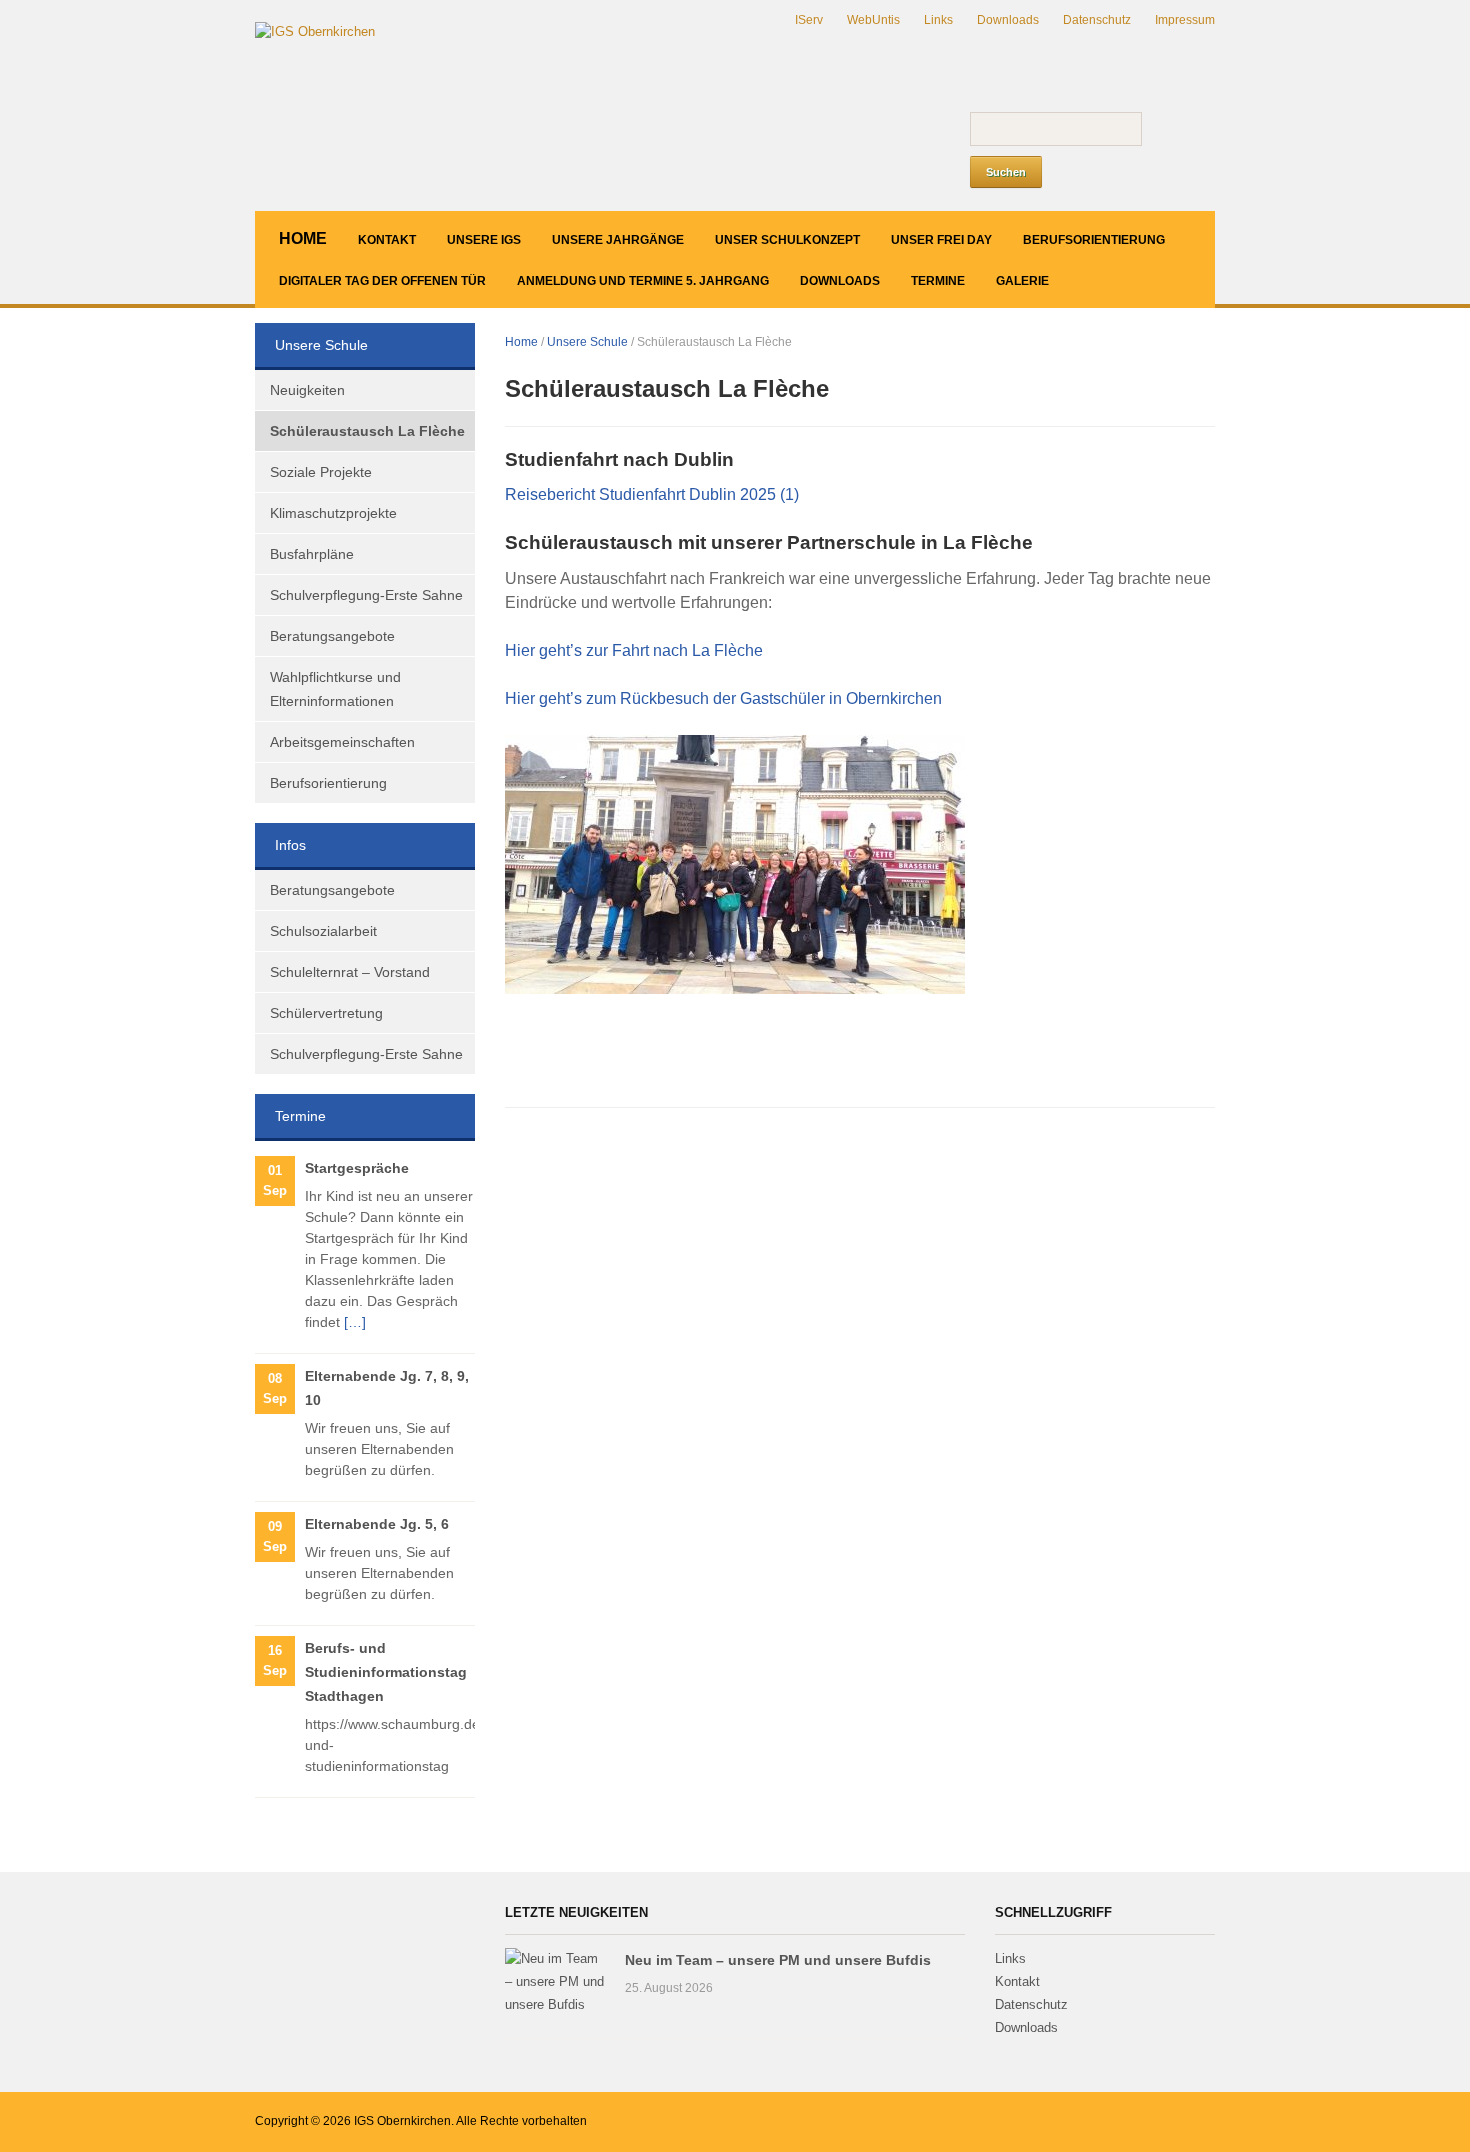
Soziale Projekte (321, 472)
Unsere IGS (484, 240)
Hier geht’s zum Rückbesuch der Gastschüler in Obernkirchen (723, 698)
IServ (809, 20)
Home (303, 238)
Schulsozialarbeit (323, 931)
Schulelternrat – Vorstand (350, 972)
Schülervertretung (326, 1013)
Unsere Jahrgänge (618, 240)
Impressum (1185, 20)
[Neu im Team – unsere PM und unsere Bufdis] (555, 1981)
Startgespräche (357, 1168)
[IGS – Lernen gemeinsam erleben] (315, 31)
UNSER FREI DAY (941, 240)
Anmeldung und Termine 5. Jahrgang (643, 281)
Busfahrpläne (312, 554)
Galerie (1022, 281)
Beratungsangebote (332, 636)
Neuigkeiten (307, 390)
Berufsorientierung (1094, 240)
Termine (938, 281)
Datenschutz (1097, 20)
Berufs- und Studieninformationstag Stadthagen (386, 1672)
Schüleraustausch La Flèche (367, 431)
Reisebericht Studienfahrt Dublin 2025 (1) (652, 494)
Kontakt (387, 240)
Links (938, 20)
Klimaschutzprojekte (333, 513)
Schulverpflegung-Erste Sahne (366, 595)
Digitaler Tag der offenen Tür (382, 281)
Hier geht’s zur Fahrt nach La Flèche (634, 650)
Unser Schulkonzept (787, 240)
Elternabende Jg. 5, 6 (377, 1524)
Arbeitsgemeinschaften (342, 742)
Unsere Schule (587, 342)
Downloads (1008, 20)
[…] (355, 1322)
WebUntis (873, 20)
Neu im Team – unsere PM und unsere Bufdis (778, 1960)
